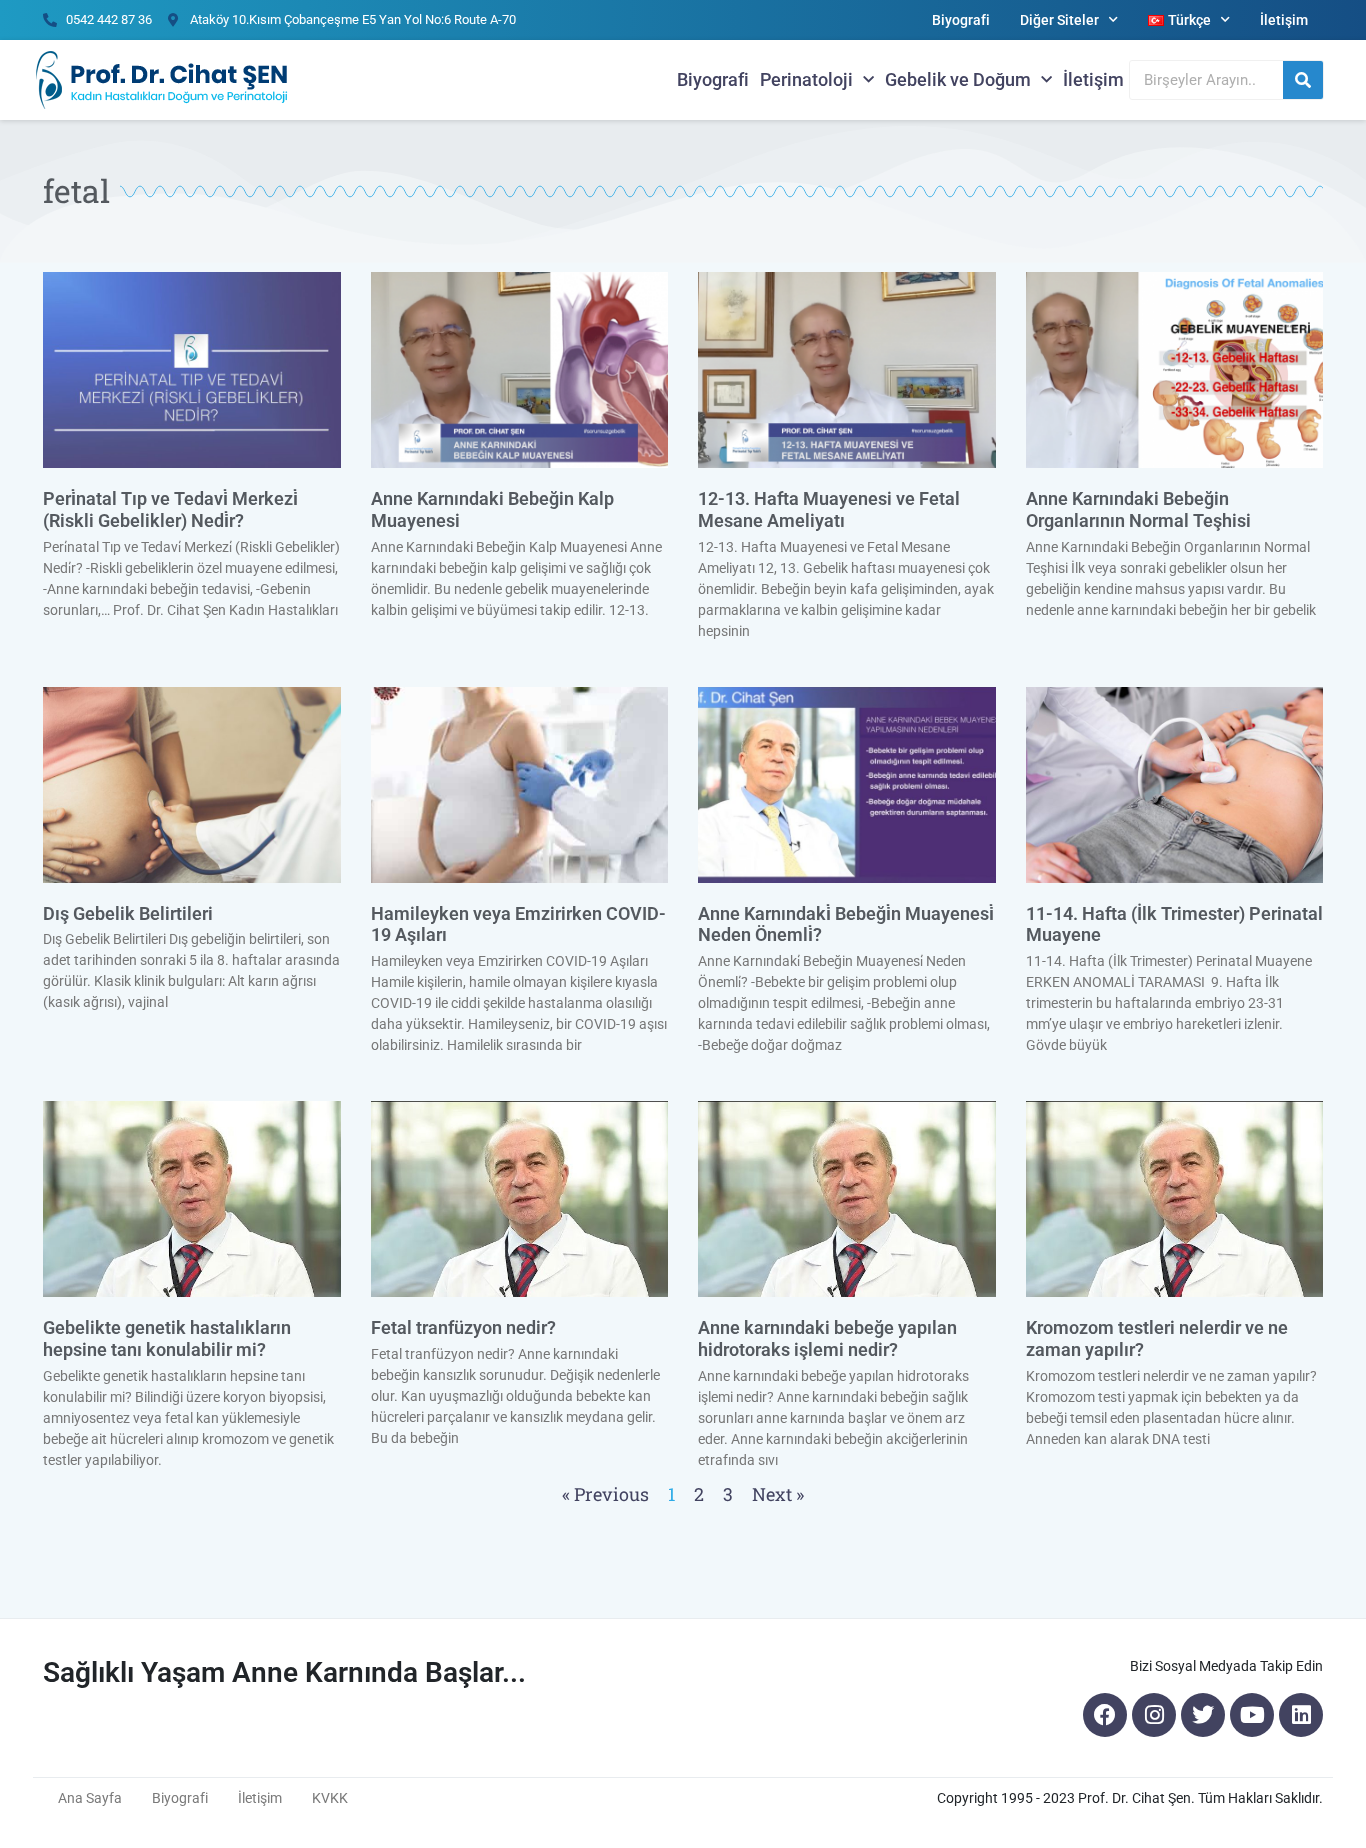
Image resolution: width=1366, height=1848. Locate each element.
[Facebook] (1105, 1715)
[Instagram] (1154, 1715)
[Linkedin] (1301, 1715)
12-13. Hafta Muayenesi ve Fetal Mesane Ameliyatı (829, 509)
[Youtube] (1252, 1715)
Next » (778, 1494)
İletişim (1284, 20)
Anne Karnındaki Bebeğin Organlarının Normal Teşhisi (1138, 509)
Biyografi (961, 20)
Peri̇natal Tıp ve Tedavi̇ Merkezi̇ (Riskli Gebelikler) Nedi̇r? (170, 509)
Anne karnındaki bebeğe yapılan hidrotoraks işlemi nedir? (827, 1338)
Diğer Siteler (1059, 20)
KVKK (330, 1798)
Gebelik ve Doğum (958, 80)
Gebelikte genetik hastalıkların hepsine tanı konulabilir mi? (167, 1338)
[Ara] (1303, 80)
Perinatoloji (806, 80)
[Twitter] (1203, 1715)
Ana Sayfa (90, 1798)
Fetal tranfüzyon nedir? (463, 1327)
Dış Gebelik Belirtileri (128, 913)
